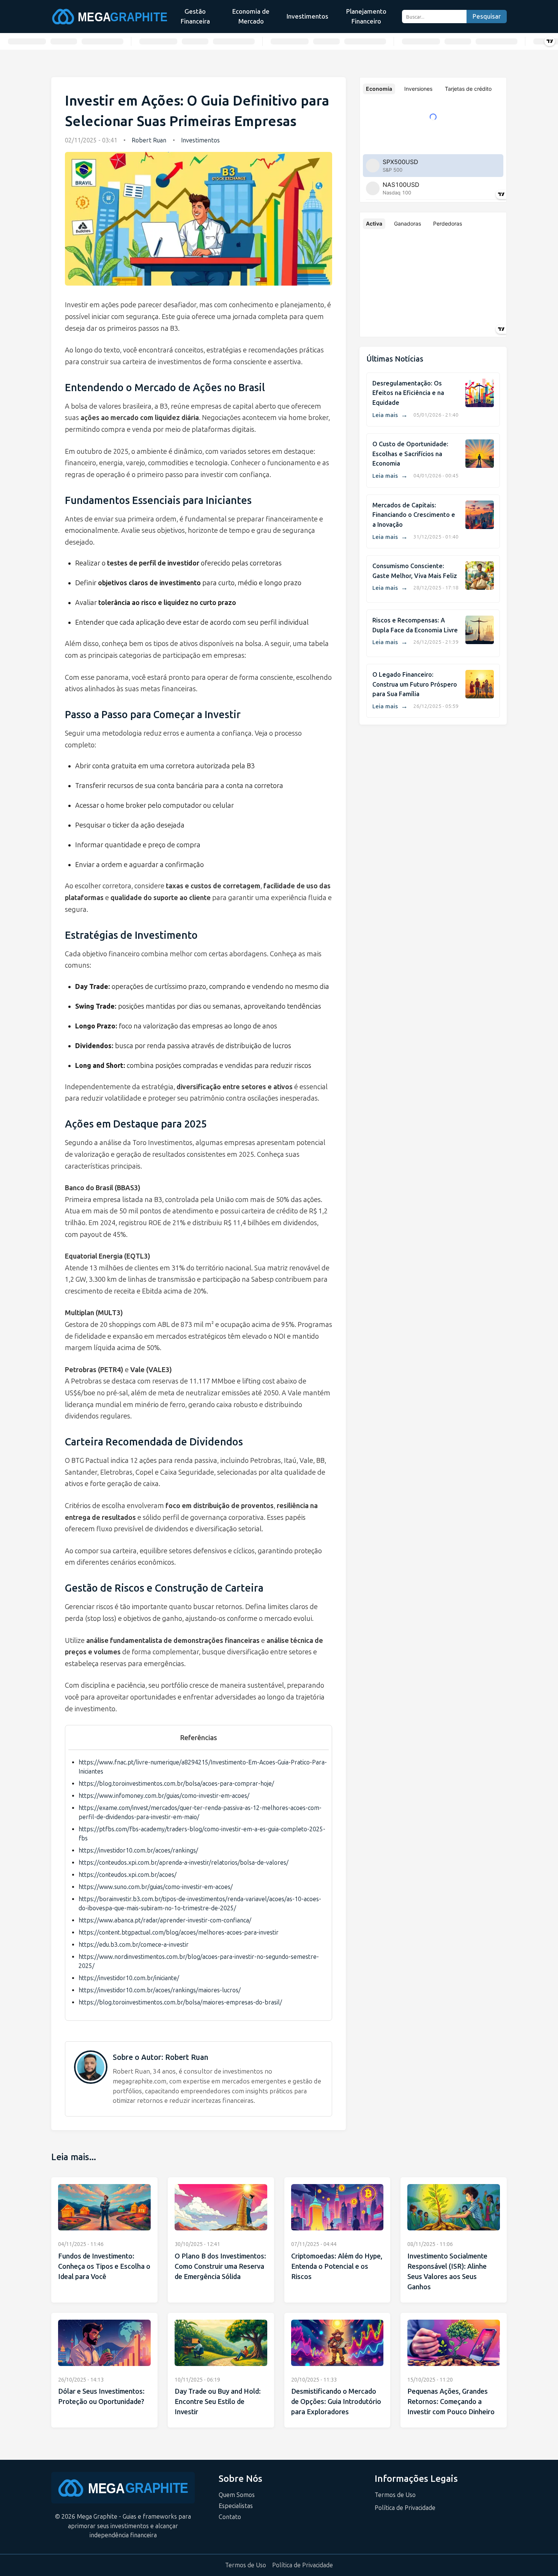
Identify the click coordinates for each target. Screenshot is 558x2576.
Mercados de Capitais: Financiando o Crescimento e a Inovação (414, 515)
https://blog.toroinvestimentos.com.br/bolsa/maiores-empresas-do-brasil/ (180, 2002)
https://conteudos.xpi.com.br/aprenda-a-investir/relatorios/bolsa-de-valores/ (184, 1863)
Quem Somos (237, 2495)
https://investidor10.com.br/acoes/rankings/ (138, 1850)
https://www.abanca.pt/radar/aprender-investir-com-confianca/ (165, 1920)
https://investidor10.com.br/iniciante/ (129, 1978)
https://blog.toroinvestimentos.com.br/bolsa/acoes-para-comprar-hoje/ (176, 1784)
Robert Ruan (149, 140)
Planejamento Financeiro (366, 16)
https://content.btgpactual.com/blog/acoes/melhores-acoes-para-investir (179, 1932)
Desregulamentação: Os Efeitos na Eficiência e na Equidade (408, 393)
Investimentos (307, 16)
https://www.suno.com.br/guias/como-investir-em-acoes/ (156, 1887)
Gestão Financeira (195, 16)
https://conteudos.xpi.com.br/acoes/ (128, 1875)
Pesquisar (487, 17)
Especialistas (236, 2506)
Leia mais (390, 415)
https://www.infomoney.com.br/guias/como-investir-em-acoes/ (164, 1796)
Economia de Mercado (251, 16)
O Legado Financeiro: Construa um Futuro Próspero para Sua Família (415, 684)
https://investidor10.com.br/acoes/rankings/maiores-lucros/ (160, 1990)
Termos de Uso (395, 2495)
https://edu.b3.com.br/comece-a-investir (134, 1945)
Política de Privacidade (405, 2508)
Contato (230, 2517)
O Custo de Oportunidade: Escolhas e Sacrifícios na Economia (410, 454)
